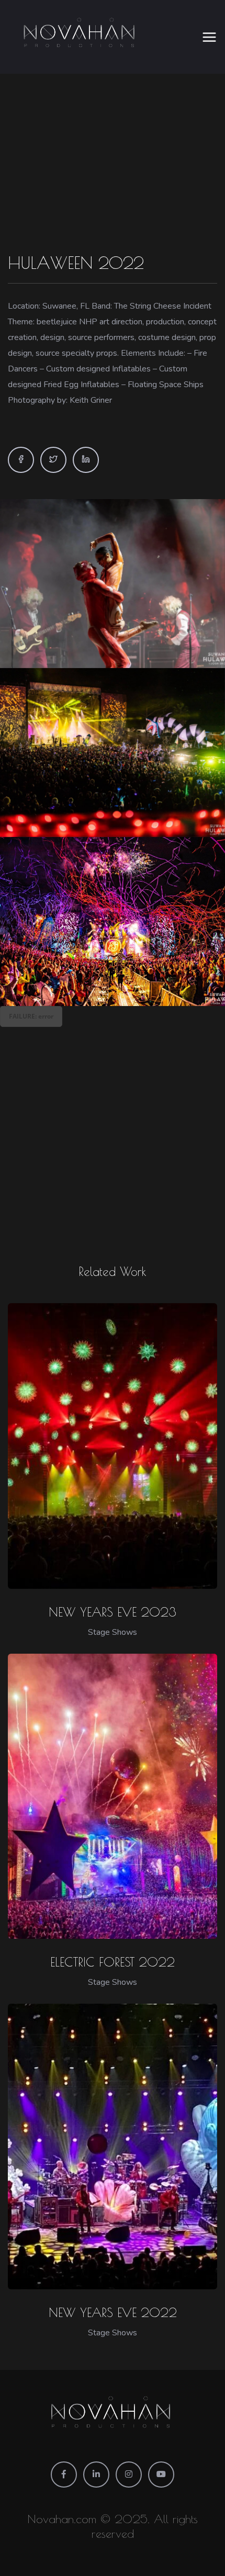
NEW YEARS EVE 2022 (113, 2312)
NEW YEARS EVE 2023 (113, 1612)
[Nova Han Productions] (81, 37)
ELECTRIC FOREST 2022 (113, 1962)
